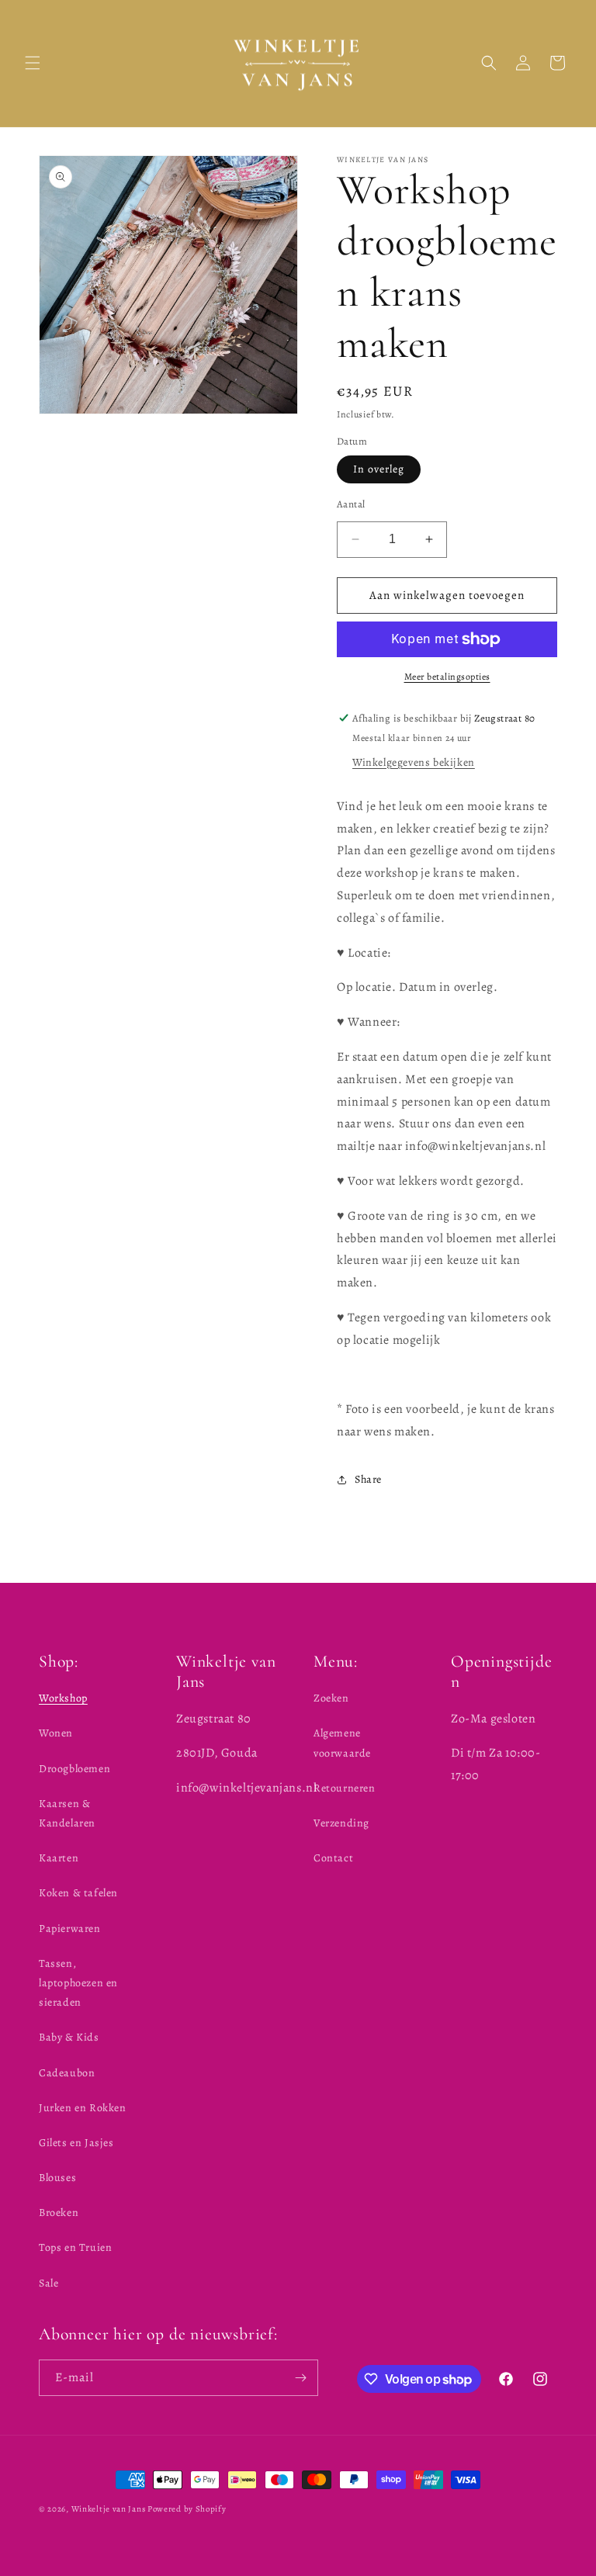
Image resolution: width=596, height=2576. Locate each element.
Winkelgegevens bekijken (414, 762)
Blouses (57, 2178)
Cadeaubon (67, 2073)
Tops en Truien (75, 2247)
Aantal (351, 504)
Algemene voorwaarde (342, 1743)
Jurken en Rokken (83, 2108)
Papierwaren (70, 1929)
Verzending (341, 1823)
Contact (333, 1858)
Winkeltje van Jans (109, 2509)
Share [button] (368, 1479)
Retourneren (345, 1788)
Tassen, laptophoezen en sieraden (78, 1983)
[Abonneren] (300, 2378)
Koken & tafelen (78, 1893)
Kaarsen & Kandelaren (67, 1813)
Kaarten (59, 1858)
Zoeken (331, 1698)
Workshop (63, 1698)
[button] (33, 63)
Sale (49, 2283)
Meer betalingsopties (447, 677)
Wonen (56, 1733)
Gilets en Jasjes (76, 2143)
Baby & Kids (69, 2037)
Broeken (59, 2212)
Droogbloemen (74, 1769)
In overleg (379, 469)
